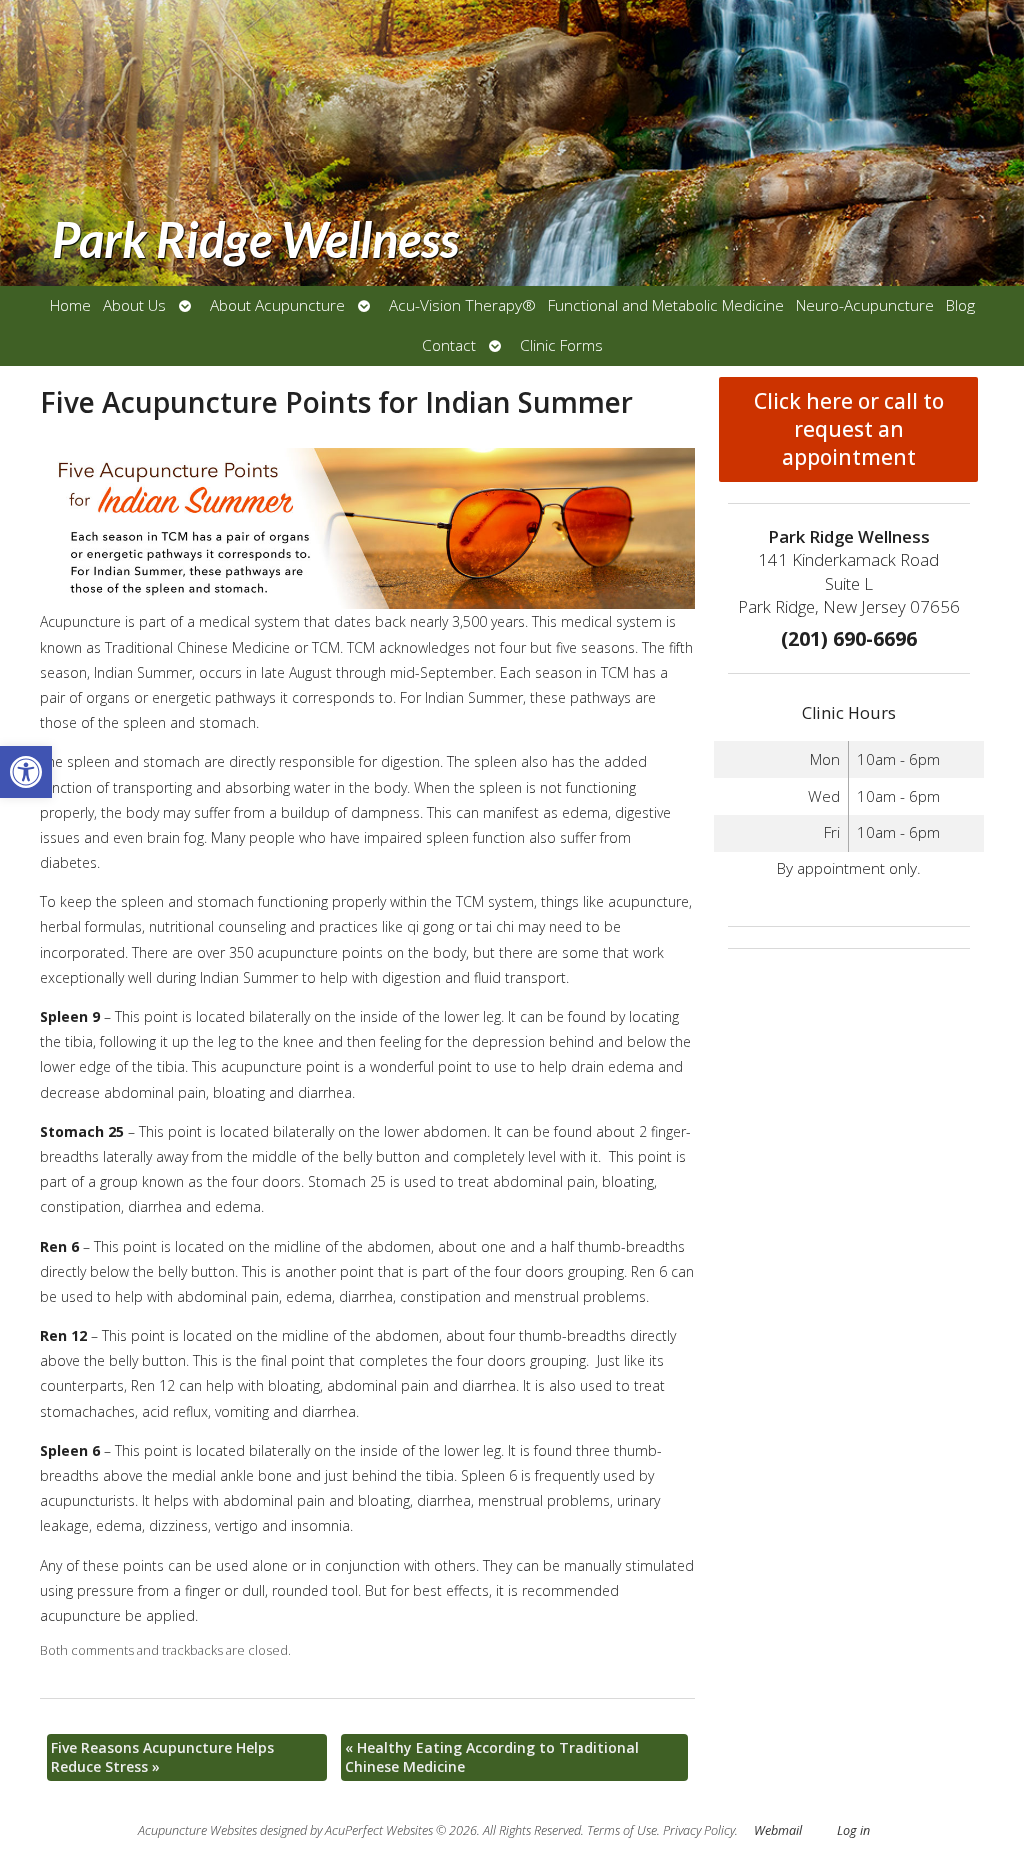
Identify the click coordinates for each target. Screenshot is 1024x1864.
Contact (449, 345)
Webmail (778, 1830)
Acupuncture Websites (197, 1830)
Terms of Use (622, 1830)
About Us (134, 305)
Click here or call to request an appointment (849, 429)
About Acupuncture (277, 305)
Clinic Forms (561, 345)
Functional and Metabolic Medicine (666, 305)
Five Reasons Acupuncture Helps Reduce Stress (162, 1757)
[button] (26, 772)
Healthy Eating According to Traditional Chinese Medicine (492, 1757)
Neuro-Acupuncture (865, 305)
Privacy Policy (699, 1830)
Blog (960, 305)
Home (70, 305)
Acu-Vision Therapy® (462, 305)
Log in (853, 1830)
